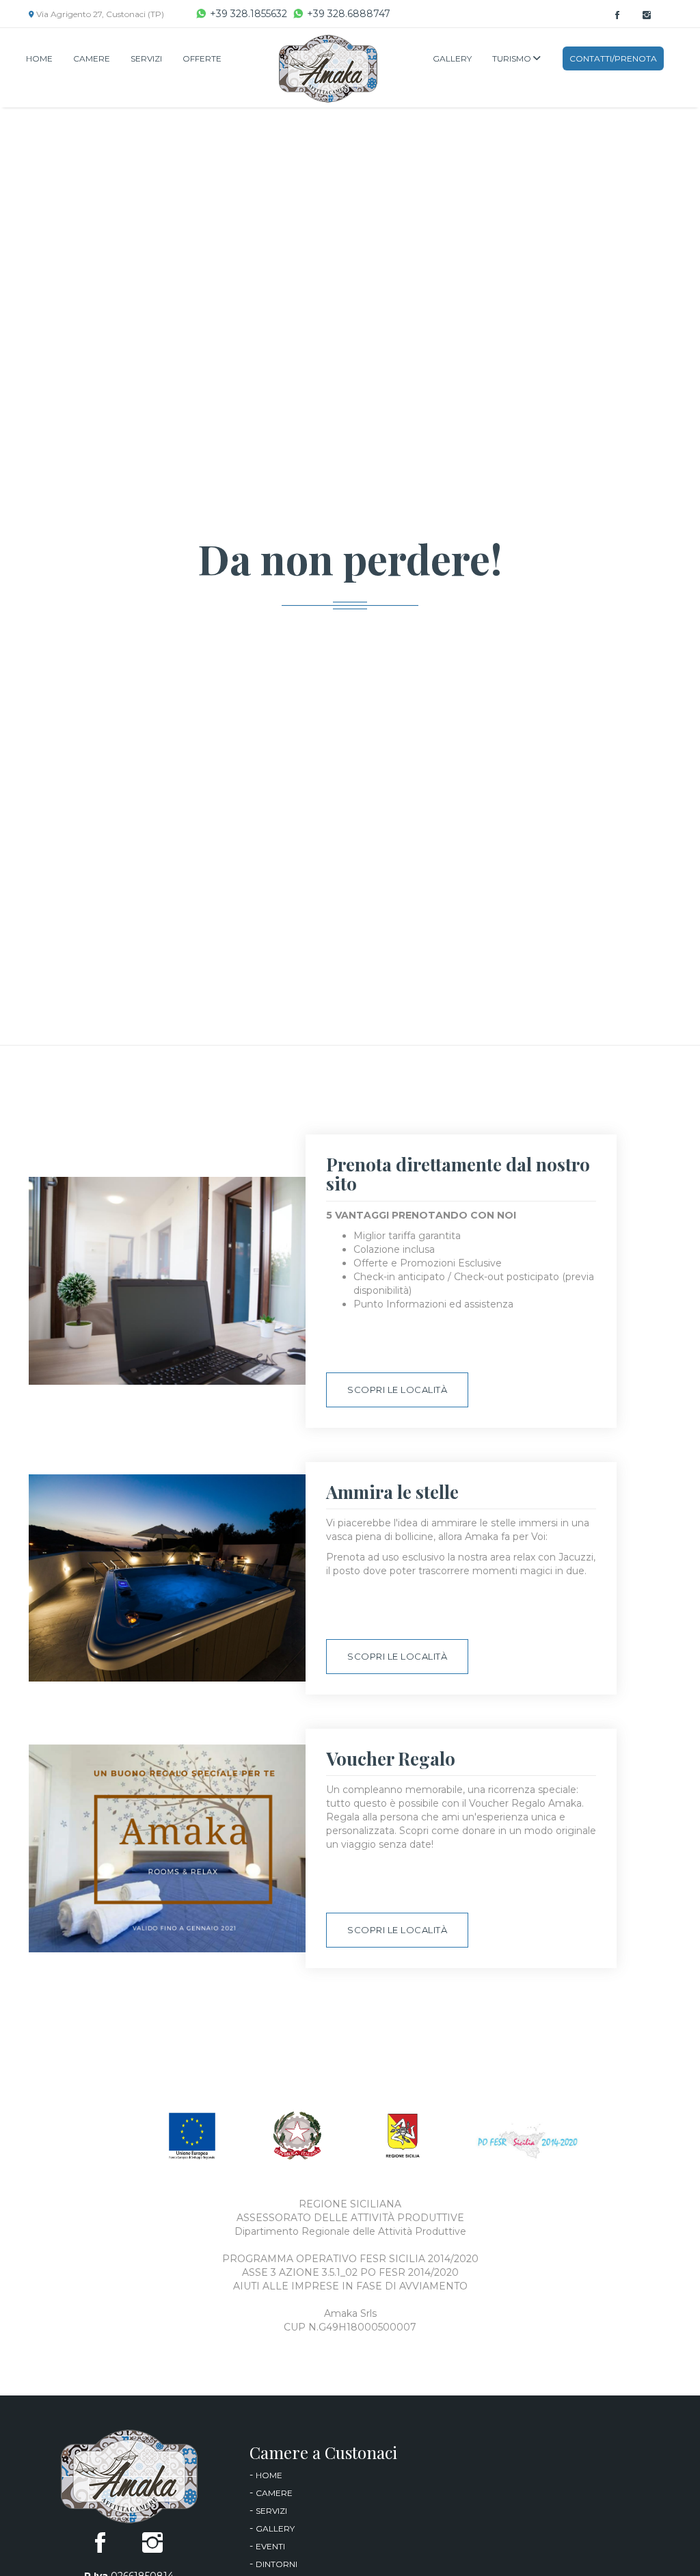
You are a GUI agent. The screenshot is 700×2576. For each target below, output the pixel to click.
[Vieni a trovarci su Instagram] (647, 16)
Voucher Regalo (391, 1758)
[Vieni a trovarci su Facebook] (617, 16)
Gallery (452, 58)
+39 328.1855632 (248, 14)
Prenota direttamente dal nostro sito (458, 1174)
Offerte (202, 58)
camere (274, 2493)
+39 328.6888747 (349, 14)
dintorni (277, 2564)
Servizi (146, 58)
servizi (271, 2511)
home (269, 2475)
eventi (270, 2546)
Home (39, 58)
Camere (92, 58)
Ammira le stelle (392, 1492)
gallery (275, 2528)
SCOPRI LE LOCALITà (397, 1390)
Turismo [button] (513, 58)
